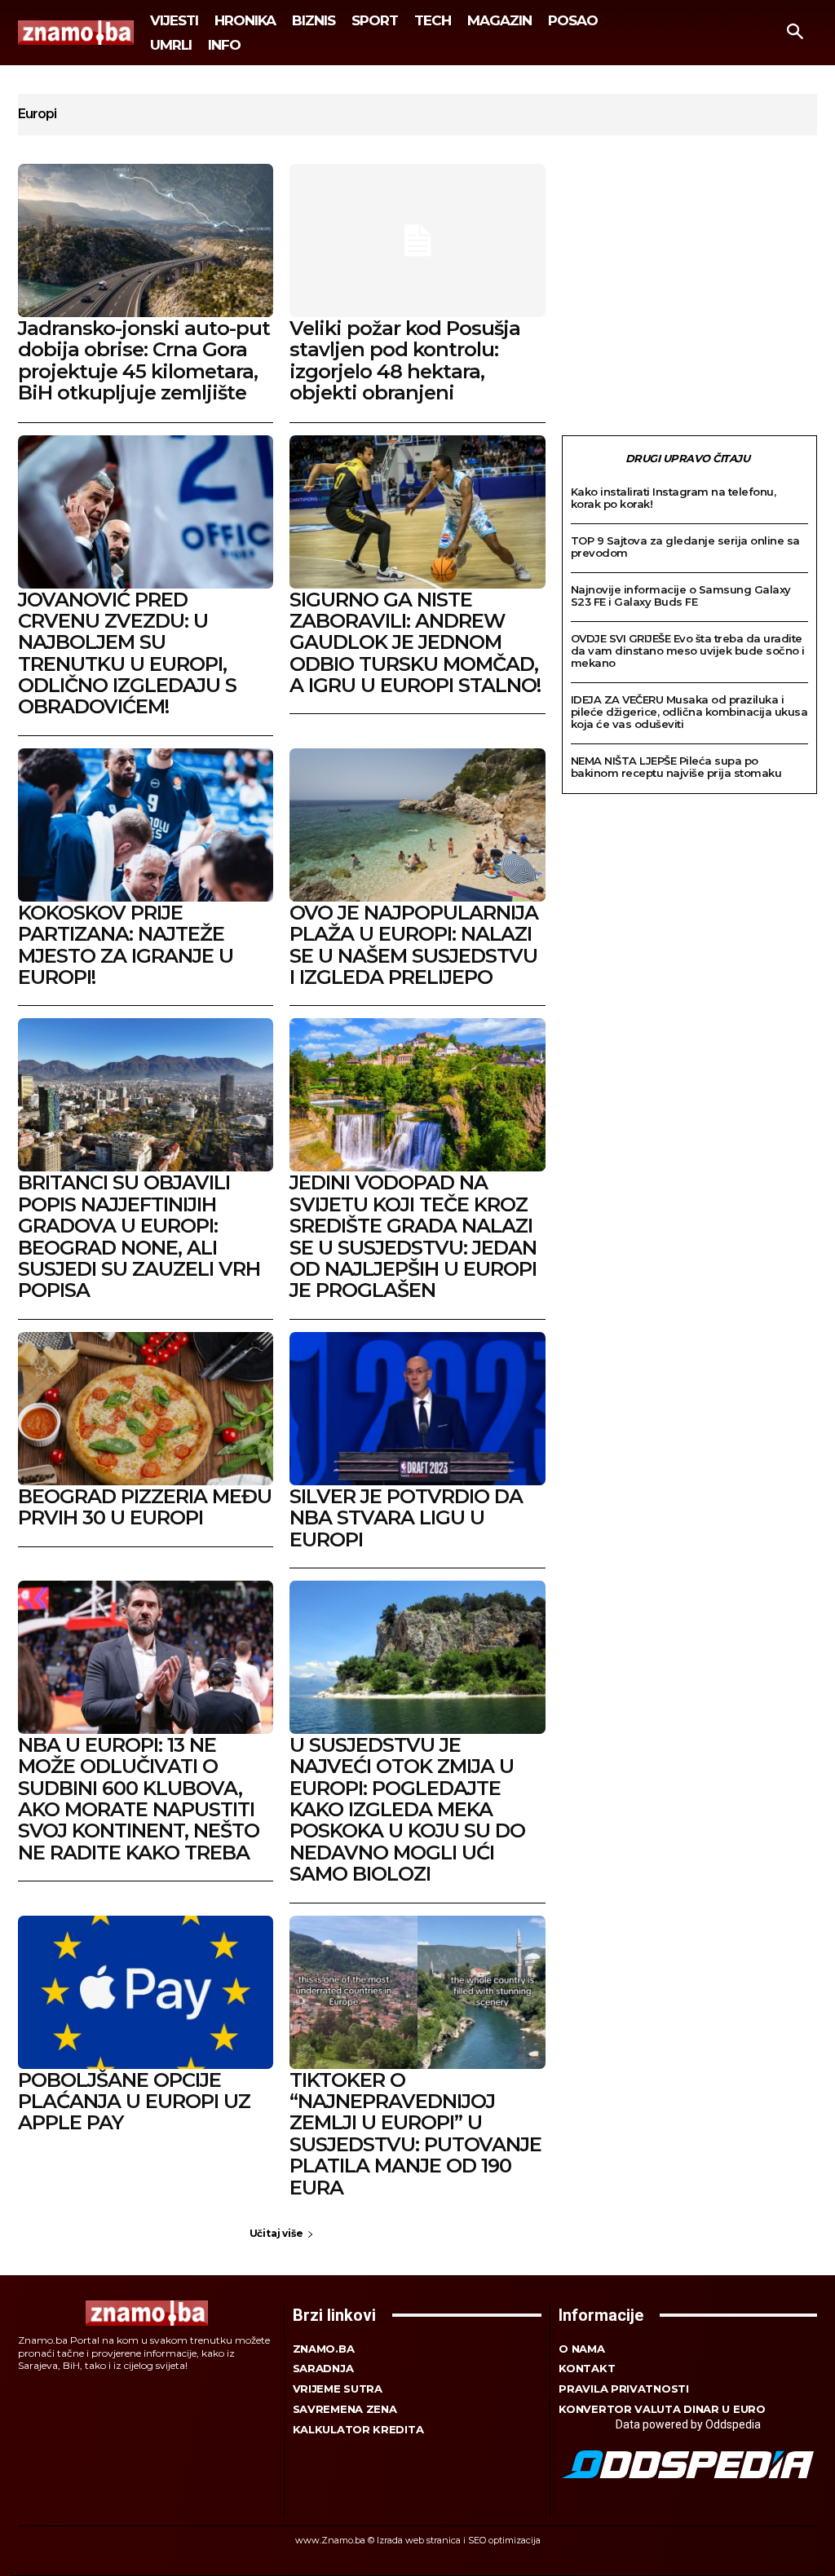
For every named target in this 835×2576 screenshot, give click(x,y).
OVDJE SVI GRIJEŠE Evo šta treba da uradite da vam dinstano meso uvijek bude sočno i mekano (688, 651)
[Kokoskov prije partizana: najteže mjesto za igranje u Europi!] (146, 825)
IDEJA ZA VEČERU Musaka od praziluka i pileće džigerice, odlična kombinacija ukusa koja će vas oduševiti (689, 712)
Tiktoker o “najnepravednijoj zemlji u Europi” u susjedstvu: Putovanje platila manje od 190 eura (415, 2134)
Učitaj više (276, 2233)
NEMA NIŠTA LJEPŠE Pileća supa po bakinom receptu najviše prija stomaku (676, 767)
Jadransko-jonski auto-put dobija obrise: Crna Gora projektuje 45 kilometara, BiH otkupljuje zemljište (144, 360)
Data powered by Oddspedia (688, 2424)
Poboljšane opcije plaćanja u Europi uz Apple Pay (134, 2102)
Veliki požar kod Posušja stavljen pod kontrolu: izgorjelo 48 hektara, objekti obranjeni (405, 360)
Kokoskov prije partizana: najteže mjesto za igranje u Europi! (126, 945)
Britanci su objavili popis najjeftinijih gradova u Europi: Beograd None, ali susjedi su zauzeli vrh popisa (139, 1236)
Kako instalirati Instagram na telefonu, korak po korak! (674, 498)
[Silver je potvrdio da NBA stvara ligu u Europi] (417, 1409)
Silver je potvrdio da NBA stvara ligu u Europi (406, 1518)
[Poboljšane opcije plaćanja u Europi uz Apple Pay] (146, 1992)
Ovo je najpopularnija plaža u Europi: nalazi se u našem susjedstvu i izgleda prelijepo (414, 945)
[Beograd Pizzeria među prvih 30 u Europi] (146, 1409)
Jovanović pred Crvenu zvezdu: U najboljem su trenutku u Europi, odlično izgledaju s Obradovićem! (127, 653)
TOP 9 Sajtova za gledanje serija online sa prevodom (685, 547)
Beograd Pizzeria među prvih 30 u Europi (145, 1507)
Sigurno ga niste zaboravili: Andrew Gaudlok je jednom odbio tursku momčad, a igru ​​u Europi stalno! (415, 643)
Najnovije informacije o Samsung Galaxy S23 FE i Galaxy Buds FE (681, 595)
